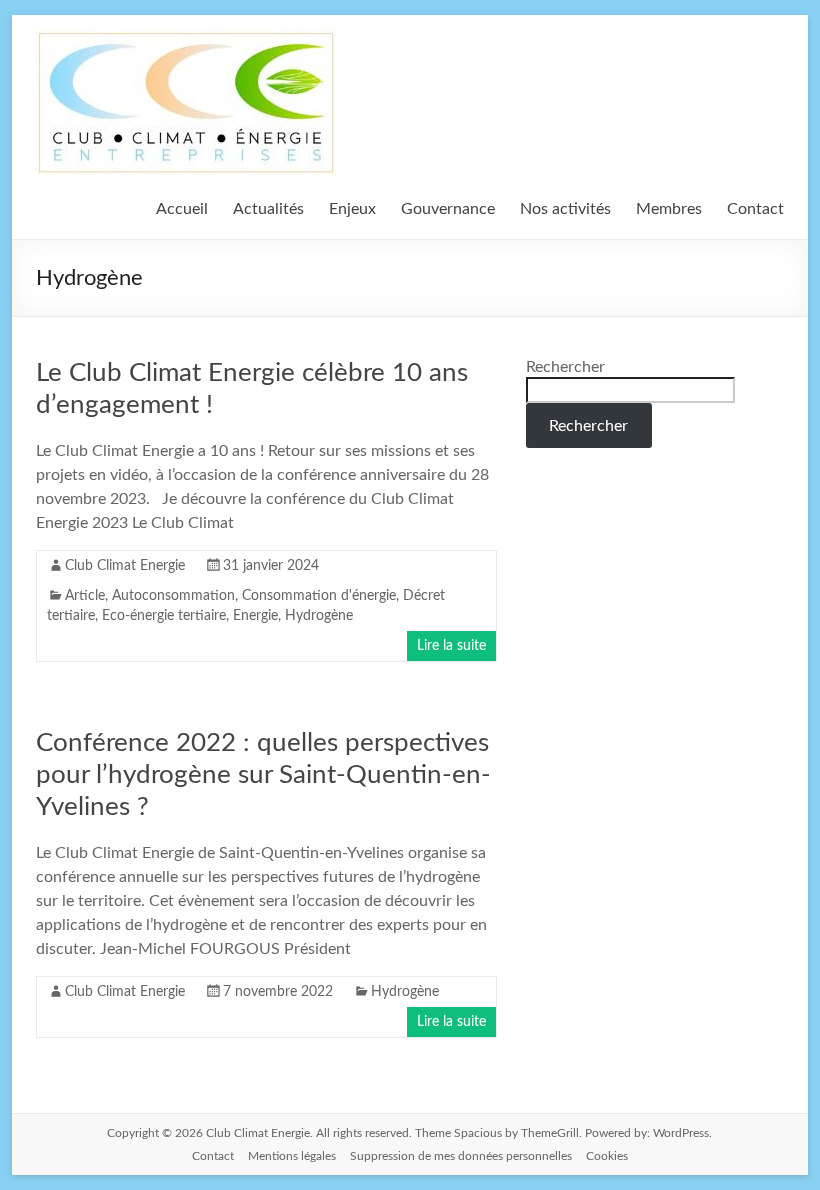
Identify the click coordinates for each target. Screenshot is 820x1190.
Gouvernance (448, 209)
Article (85, 596)
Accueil (182, 209)
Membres (669, 209)
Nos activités (565, 209)
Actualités (268, 209)
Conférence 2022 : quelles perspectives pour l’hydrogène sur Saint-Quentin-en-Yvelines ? (263, 775)
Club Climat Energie (125, 566)
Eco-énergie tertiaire (164, 616)
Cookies (607, 1156)
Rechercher (565, 367)
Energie (255, 616)
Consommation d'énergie (319, 596)
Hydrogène (319, 616)
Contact (755, 209)
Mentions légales (292, 1156)
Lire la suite (451, 646)
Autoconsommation (173, 596)
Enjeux (352, 209)
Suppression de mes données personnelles (461, 1156)
